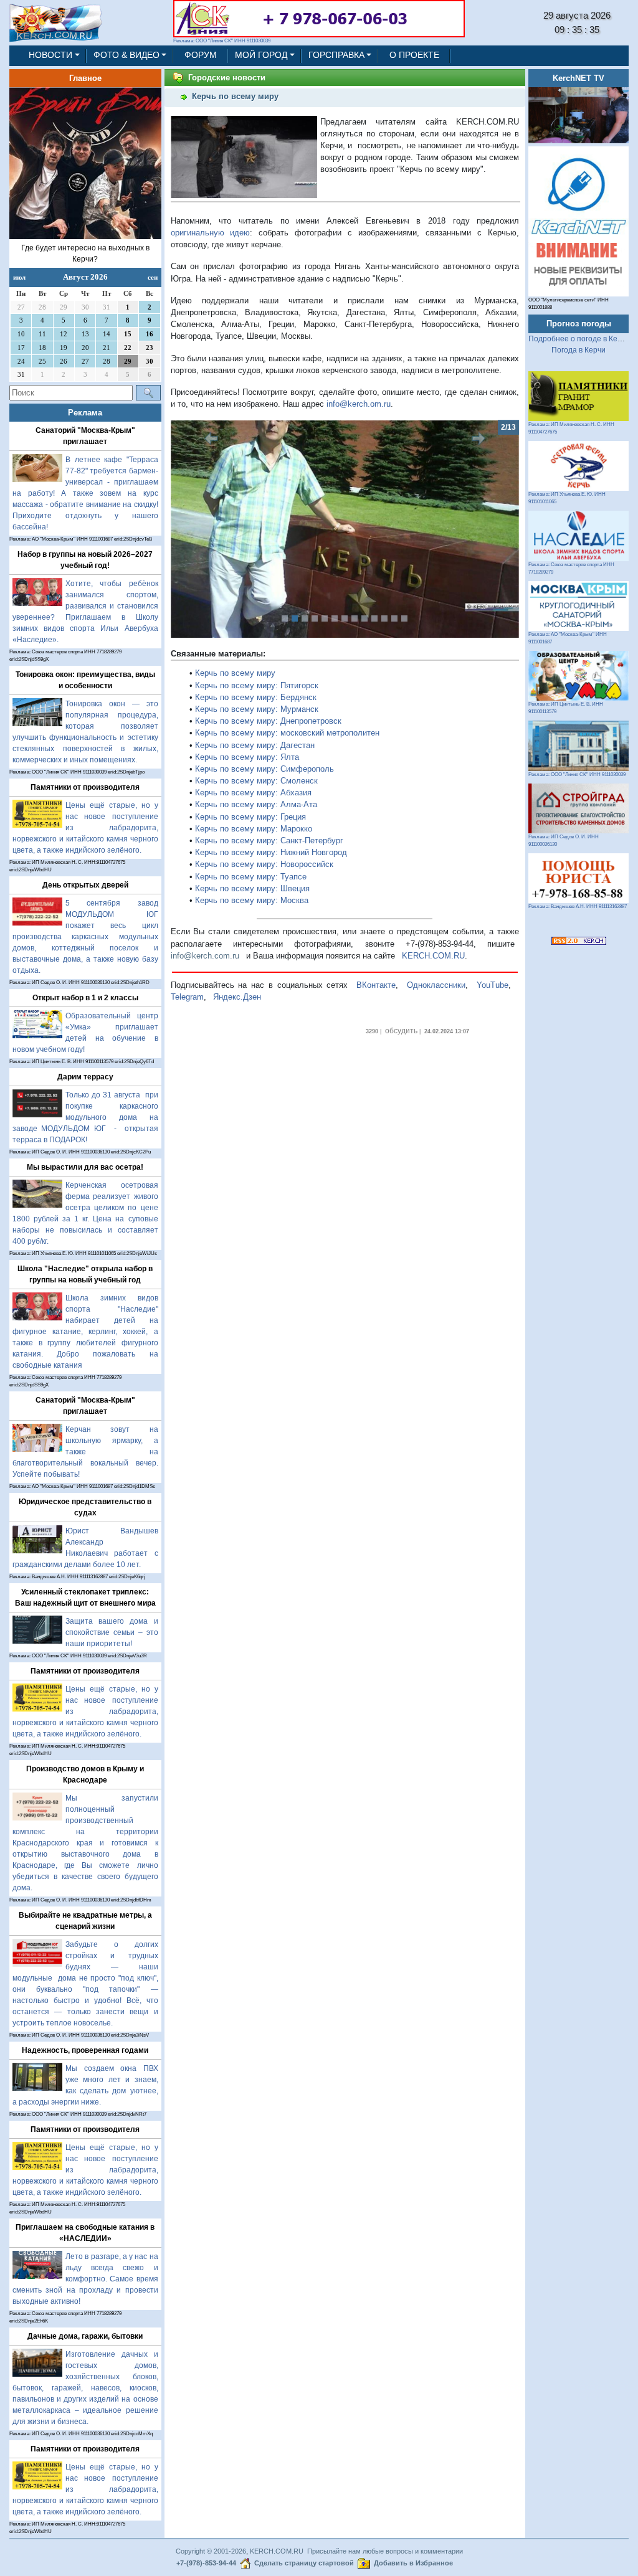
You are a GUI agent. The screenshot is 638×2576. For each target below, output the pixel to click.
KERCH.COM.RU (433, 956)
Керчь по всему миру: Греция (250, 817)
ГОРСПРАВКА (336, 55)
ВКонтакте (376, 985)
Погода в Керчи (578, 350)
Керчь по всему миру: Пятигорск (257, 685)
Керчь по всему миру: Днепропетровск (268, 721)
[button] (197, 529)
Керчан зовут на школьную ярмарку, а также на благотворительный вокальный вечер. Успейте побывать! (85, 1452)
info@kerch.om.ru (359, 404)
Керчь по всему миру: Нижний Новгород (271, 852)
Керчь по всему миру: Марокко (254, 829)
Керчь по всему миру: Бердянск (256, 697)
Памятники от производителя (85, 787)
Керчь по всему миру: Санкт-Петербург (269, 841)
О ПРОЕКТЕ (414, 55)
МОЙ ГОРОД (261, 55)
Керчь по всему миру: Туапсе (251, 877)
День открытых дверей (85, 885)
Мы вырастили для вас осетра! (85, 1167)
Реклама (85, 413)
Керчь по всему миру (235, 673)
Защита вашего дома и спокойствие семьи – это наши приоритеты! (112, 1632)
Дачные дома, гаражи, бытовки (85, 2336)
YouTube (493, 985)
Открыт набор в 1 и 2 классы (85, 998)
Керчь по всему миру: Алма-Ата (256, 804)
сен (153, 277)
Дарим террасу (85, 1077)
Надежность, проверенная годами (85, 2050)
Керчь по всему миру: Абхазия (253, 793)
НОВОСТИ (50, 55)
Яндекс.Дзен (237, 997)
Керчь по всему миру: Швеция (252, 888)
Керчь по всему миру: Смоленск (256, 781)
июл (19, 277)
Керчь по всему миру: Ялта (247, 757)
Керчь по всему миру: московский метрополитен (287, 733)
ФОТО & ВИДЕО (126, 55)
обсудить (401, 1031)
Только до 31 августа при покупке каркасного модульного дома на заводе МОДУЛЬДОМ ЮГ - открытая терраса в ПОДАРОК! (85, 1117)
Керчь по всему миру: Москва (252, 900)
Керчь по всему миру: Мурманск (257, 709)
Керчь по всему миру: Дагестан (255, 745)
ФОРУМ (201, 55)
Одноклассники (436, 985)
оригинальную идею (211, 233)
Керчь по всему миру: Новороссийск (264, 864)
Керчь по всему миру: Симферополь (264, 769)
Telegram (187, 997)
